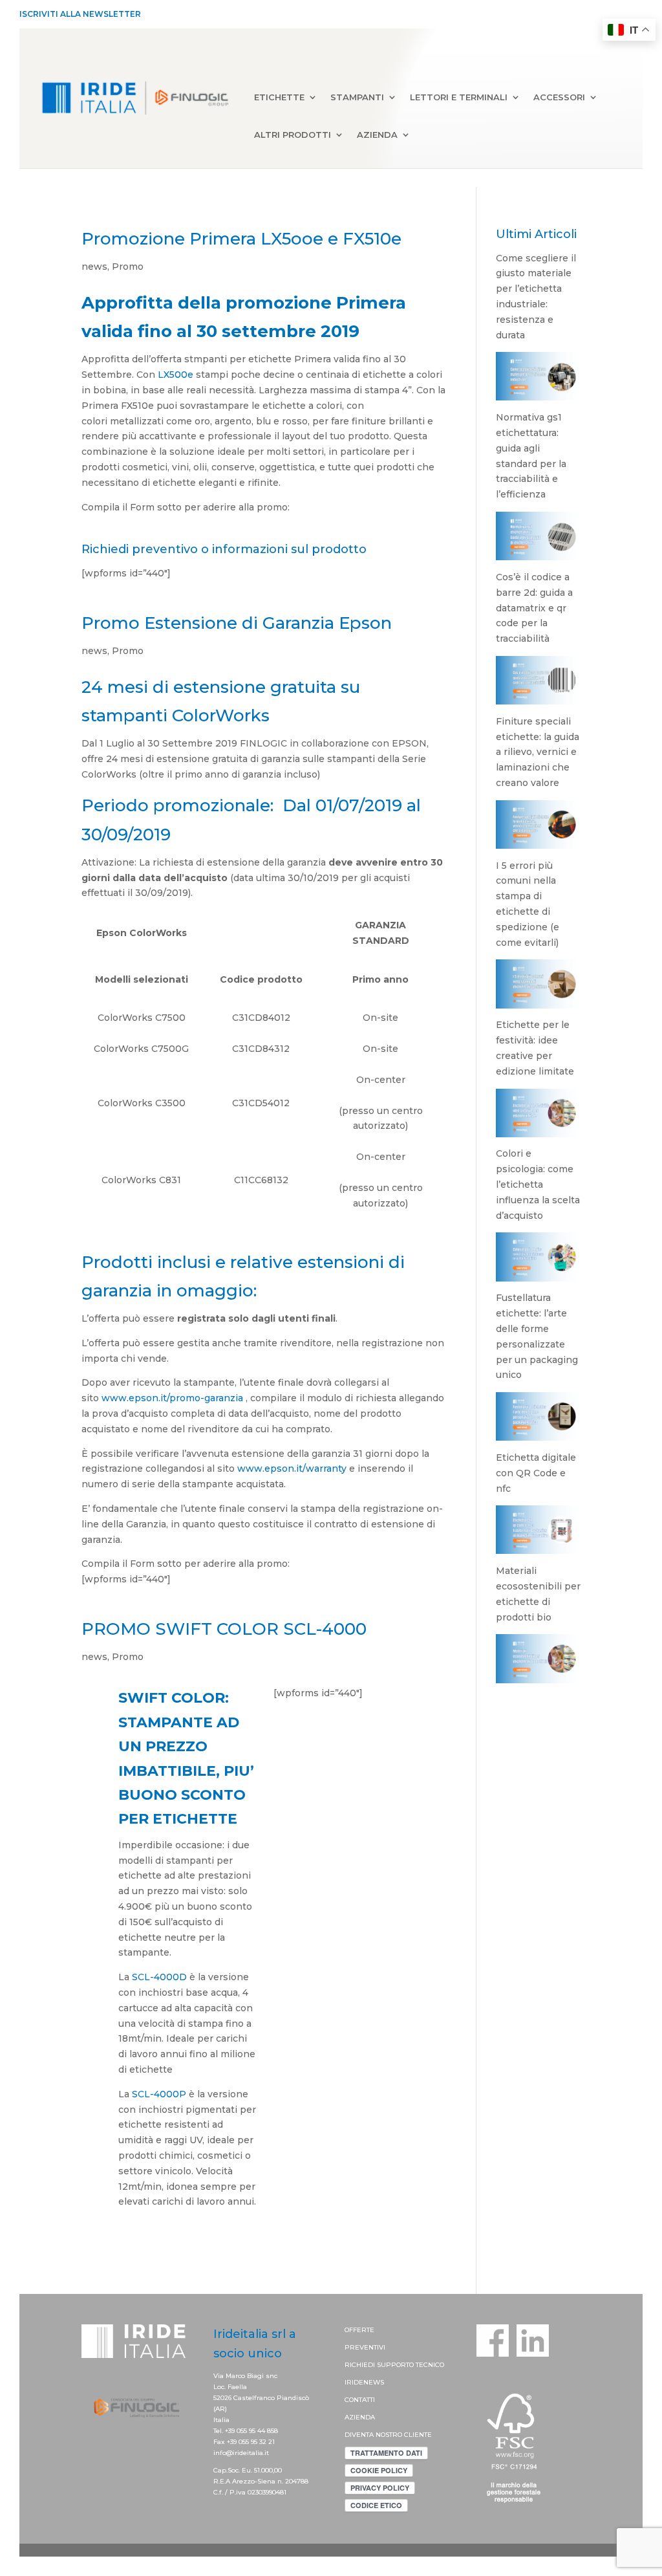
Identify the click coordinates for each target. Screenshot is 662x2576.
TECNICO (430, 2365)
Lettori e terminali (459, 98)
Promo (128, 267)
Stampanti (357, 98)
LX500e (177, 375)
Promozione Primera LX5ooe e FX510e (241, 239)
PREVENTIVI (365, 2347)
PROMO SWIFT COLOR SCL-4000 (224, 1629)
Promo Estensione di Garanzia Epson (237, 623)
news (94, 267)
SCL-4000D (159, 1977)
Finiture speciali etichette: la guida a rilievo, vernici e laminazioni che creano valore (538, 752)
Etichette (279, 98)
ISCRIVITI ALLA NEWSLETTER (80, 14)
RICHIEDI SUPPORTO (380, 2365)
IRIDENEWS (364, 2382)
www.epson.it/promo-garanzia (172, 1398)
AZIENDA (360, 2417)
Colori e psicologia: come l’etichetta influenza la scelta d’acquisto (538, 1184)
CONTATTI (360, 2400)
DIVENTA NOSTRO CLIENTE (388, 2435)
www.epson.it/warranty (292, 1468)
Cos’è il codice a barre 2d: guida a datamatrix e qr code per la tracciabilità (534, 608)
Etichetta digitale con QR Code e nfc (536, 1473)
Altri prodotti (293, 135)
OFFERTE (359, 2330)
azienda (377, 135)
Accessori (559, 98)
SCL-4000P (159, 2094)
